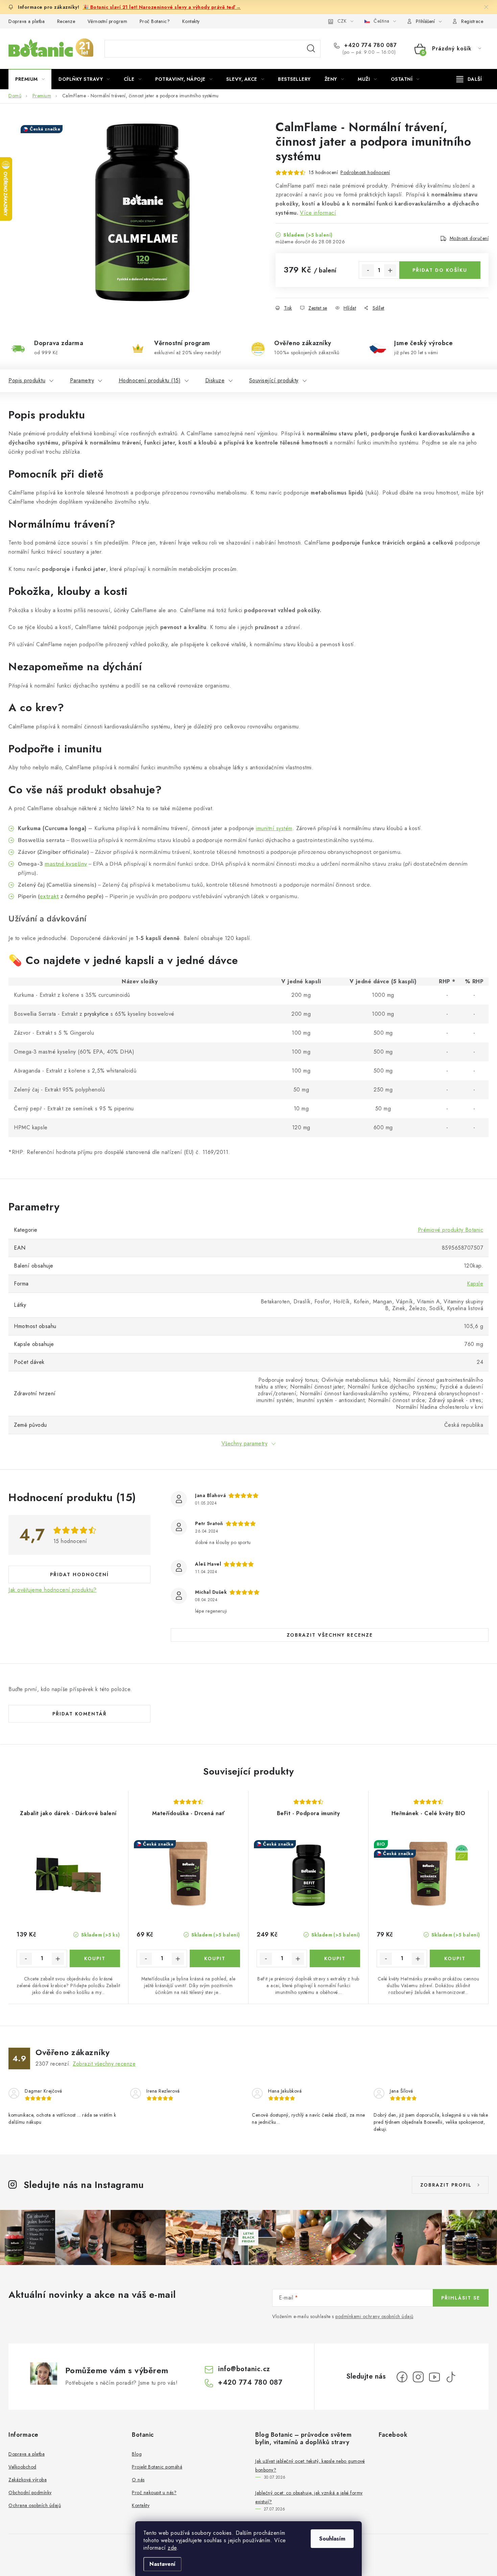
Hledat (311, 49)
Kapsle (475, 1284)
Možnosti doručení (469, 238)
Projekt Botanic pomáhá (157, 2467)
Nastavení (162, 2564)
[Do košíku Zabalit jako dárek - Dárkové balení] (95, 1958)
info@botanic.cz (244, 2369)
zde (172, 2548)
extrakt (50, 896)
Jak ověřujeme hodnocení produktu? (53, 1590)
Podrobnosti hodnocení (365, 172)
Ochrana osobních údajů (35, 2505)
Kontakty (191, 21)
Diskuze (215, 380)
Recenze (66, 21)
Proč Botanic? (155, 21)
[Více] (469, 79)
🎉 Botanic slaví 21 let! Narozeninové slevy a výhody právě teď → (162, 7)
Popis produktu (27, 380)
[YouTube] (434, 2377)
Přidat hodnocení (79, 1574)
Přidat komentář (80, 1714)
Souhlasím (332, 2539)
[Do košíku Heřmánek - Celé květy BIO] (455, 1958)
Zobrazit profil (446, 2185)
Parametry (82, 380)
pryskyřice (96, 1014)
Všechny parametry (245, 1443)
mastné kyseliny (66, 864)
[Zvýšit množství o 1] (390, 270)
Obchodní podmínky (30, 2493)
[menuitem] (30, 79)
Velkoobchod (22, 2467)
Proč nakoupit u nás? (154, 2493)
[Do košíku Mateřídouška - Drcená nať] (215, 1958)
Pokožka (29, 591)
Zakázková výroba (28, 2480)
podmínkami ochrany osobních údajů (374, 2316)
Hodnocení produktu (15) (150, 380)
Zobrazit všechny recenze (330, 1635)
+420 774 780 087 (370, 45)
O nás (138, 2480)
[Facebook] (402, 2377)
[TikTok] (451, 2377)
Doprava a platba (27, 21)
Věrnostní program (108, 21)
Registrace (472, 21)
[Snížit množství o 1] (368, 270)
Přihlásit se (461, 2298)
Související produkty (274, 380)
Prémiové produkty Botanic (451, 1230)
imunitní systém (274, 828)
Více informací (318, 213)
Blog (137, 2454)
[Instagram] (418, 2377)
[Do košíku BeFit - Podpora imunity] (335, 1958)
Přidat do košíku (440, 270)
